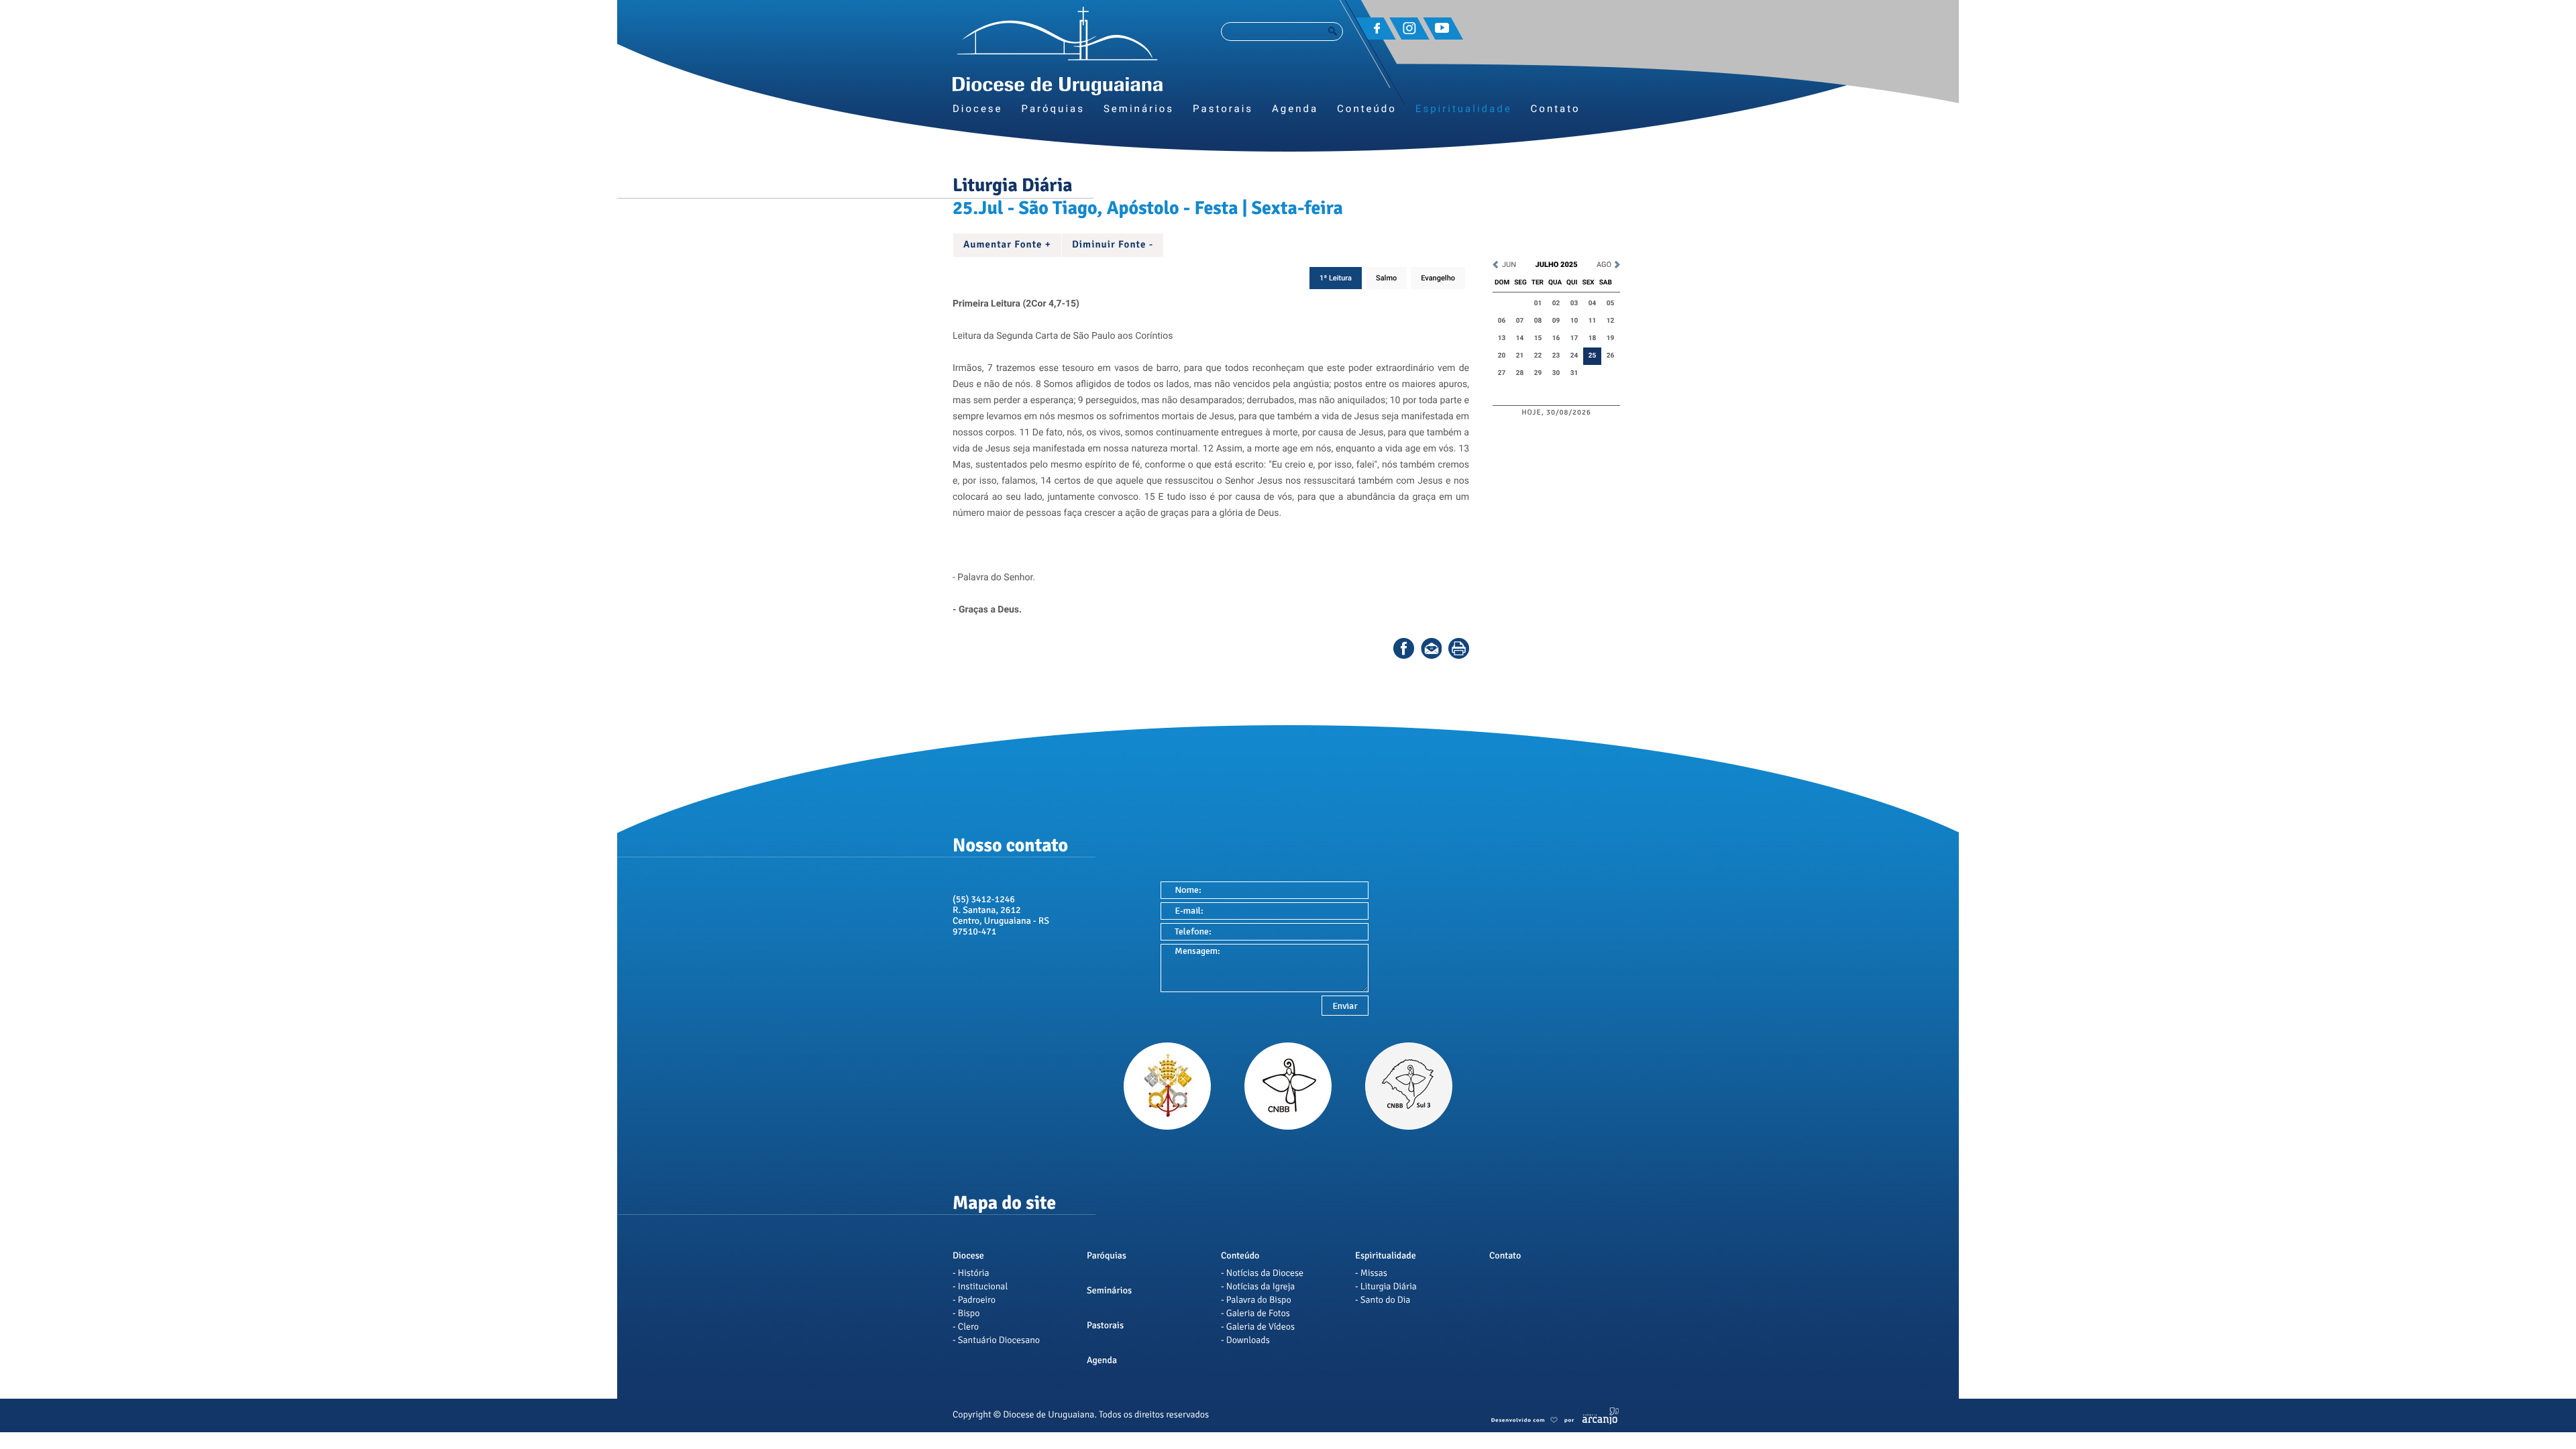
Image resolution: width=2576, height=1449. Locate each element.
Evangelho (1438, 278)
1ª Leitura (1336, 278)
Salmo (1386, 278)
